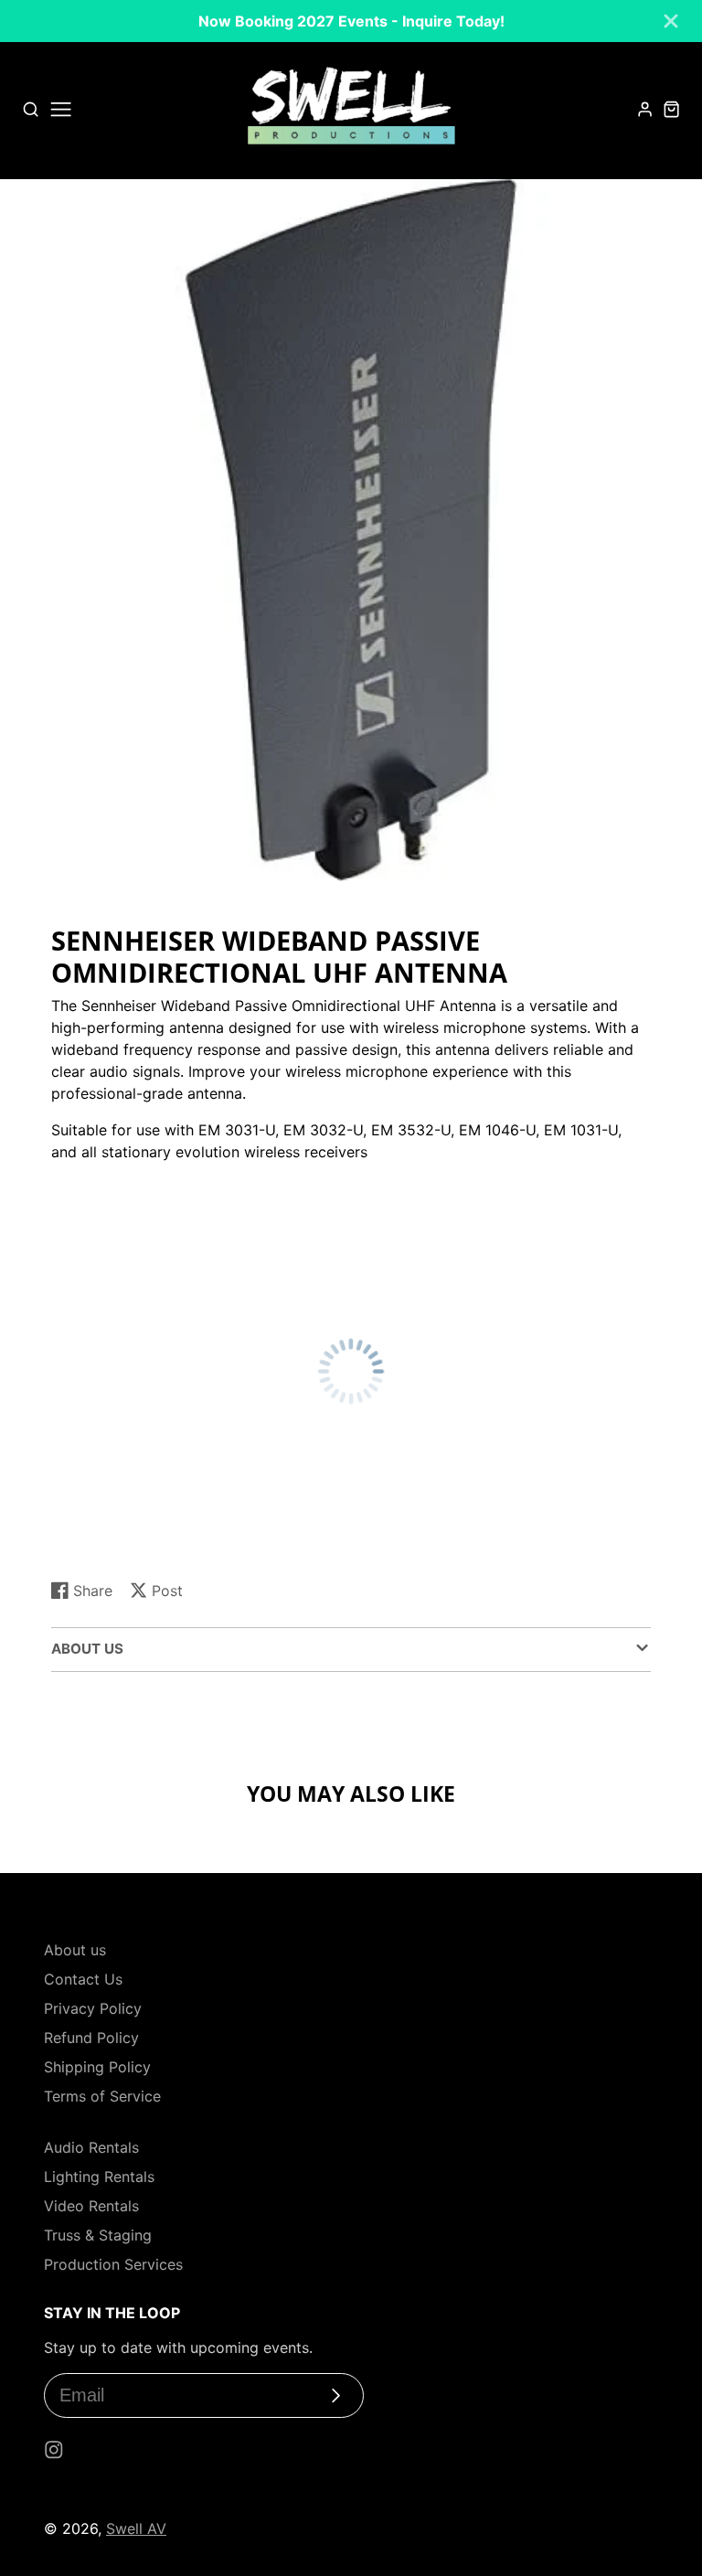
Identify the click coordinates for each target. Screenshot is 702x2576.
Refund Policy (91, 2038)
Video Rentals (91, 2206)
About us (75, 1950)
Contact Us (83, 1979)
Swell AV (136, 2528)
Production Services (113, 2264)
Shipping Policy (97, 2067)
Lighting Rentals (99, 2177)
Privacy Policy (93, 2008)
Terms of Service (102, 2096)
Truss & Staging (98, 2235)
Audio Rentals (91, 2147)
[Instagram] (54, 2450)
